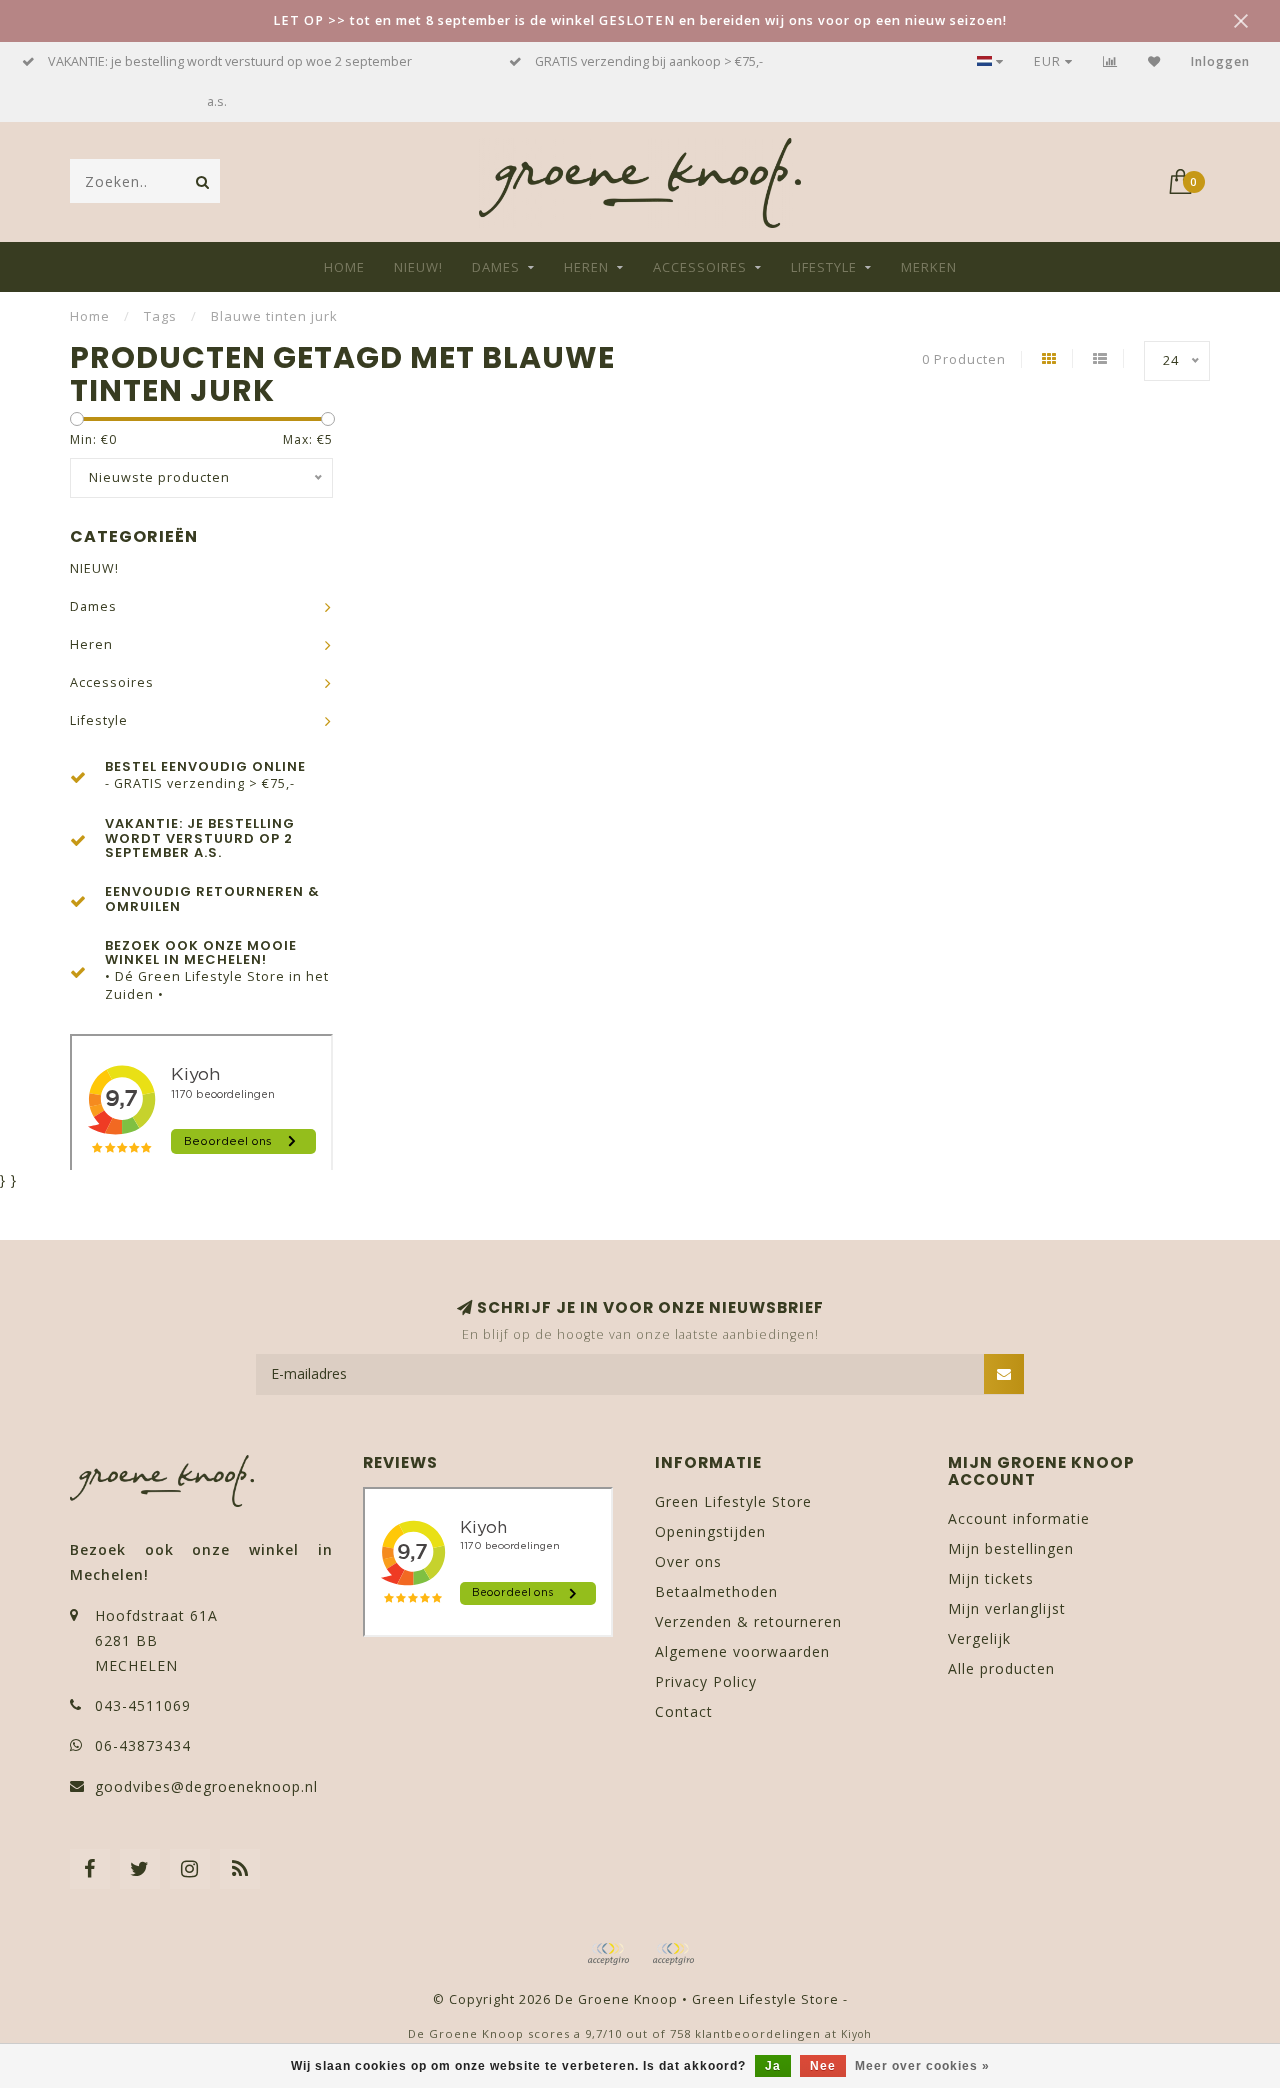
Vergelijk (979, 1638)
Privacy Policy (706, 1681)
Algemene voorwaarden (742, 1651)
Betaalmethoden (716, 1591)
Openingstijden (710, 1531)
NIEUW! (418, 267)
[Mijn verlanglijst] (1154, 61)
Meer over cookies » (922, 2066)
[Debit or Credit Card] (608, 1954)
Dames (496, 267)
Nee (823, 2066)
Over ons (688, 1561)
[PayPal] (673, 1954)
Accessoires (700, 267)
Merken (929, 267)
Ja (773, 2066)
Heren (586, 267)
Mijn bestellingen (1011, 1548)
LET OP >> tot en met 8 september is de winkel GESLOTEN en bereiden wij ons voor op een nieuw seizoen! (640, 20)
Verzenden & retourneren (748, 1621)
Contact (684, 1711)
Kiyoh (856, 2034)
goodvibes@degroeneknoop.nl (206, 1786)
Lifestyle (824, 267)
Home (344, 267)
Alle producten (1001, 1668)
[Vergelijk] (1110, 61)
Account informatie (1019, 1518)
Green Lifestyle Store (733, 1501)
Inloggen (1220, 61)
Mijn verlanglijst (1007, 1608)
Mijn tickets (991, 1578)
